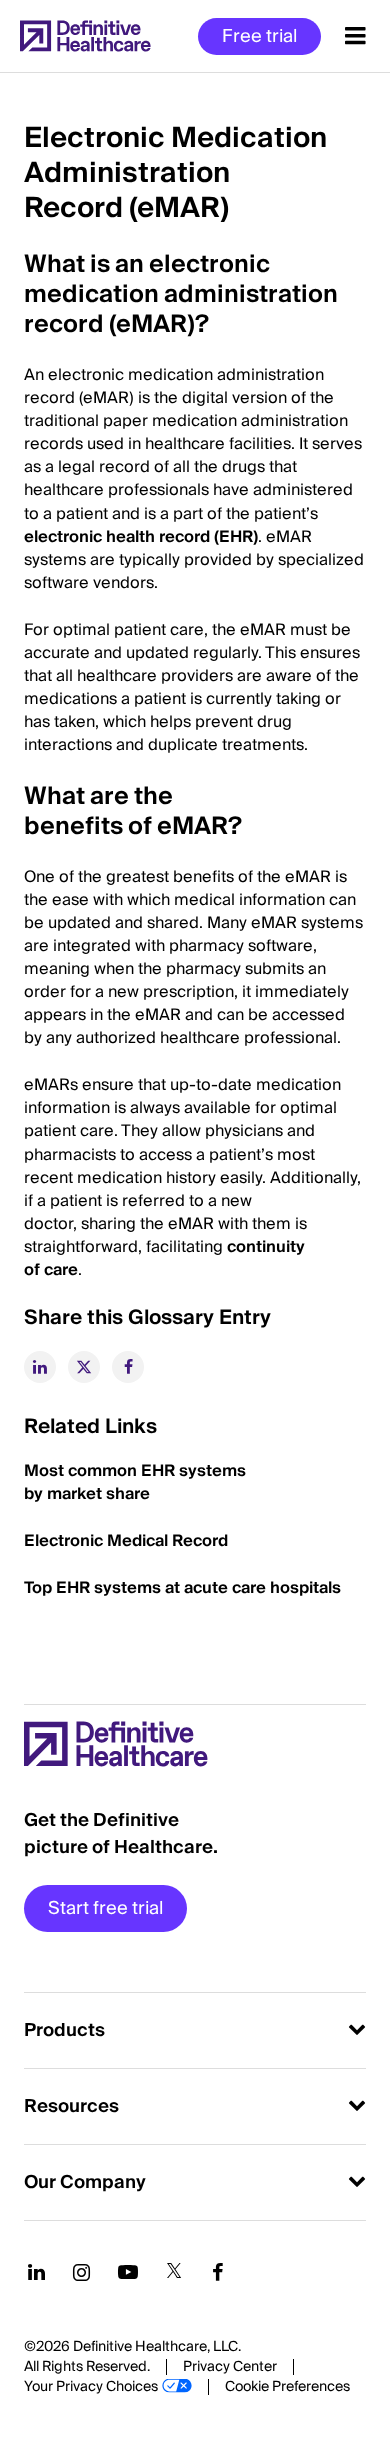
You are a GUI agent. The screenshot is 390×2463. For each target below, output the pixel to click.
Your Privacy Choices (91, 2387)
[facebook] (128, 1367)
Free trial (259, 36)
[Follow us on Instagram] (81, 2272)
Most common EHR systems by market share (135, 1482)
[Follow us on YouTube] (128, 2272)
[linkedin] (40, 1367)
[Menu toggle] (355, 36)
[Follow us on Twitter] (174, 2272)
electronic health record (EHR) (141, 537)
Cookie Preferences (287, 2387)
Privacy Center (230, 2367)
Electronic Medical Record (126, 1541)
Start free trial (105, 1908)
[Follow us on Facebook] (218, 2272)
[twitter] (84, 1367)
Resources (71, 2106)
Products (64, 2030)
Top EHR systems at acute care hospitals (184, 1588)
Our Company (85, 2182)
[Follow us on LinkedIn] (36, 2272)
